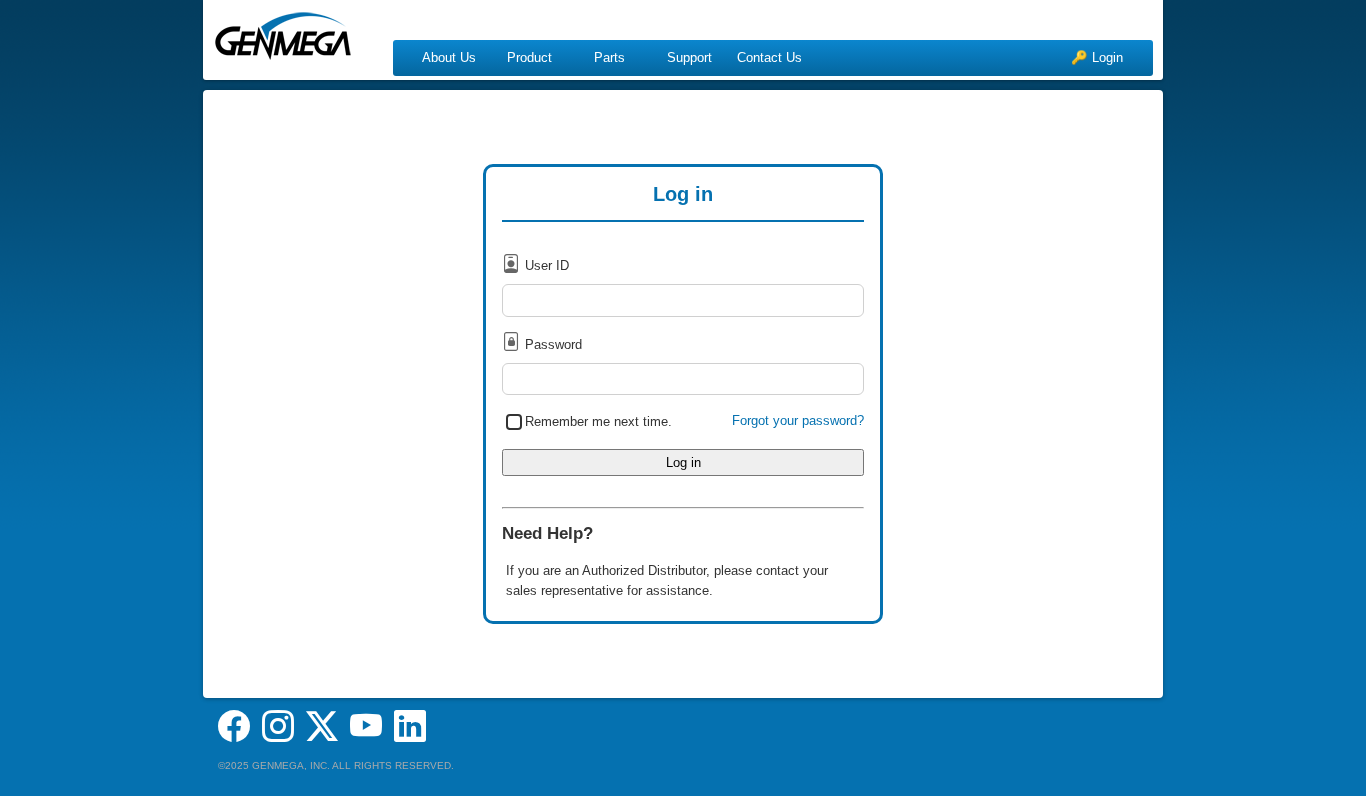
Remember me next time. (598, 420)
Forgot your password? (798, 420)
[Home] (283, 30)
